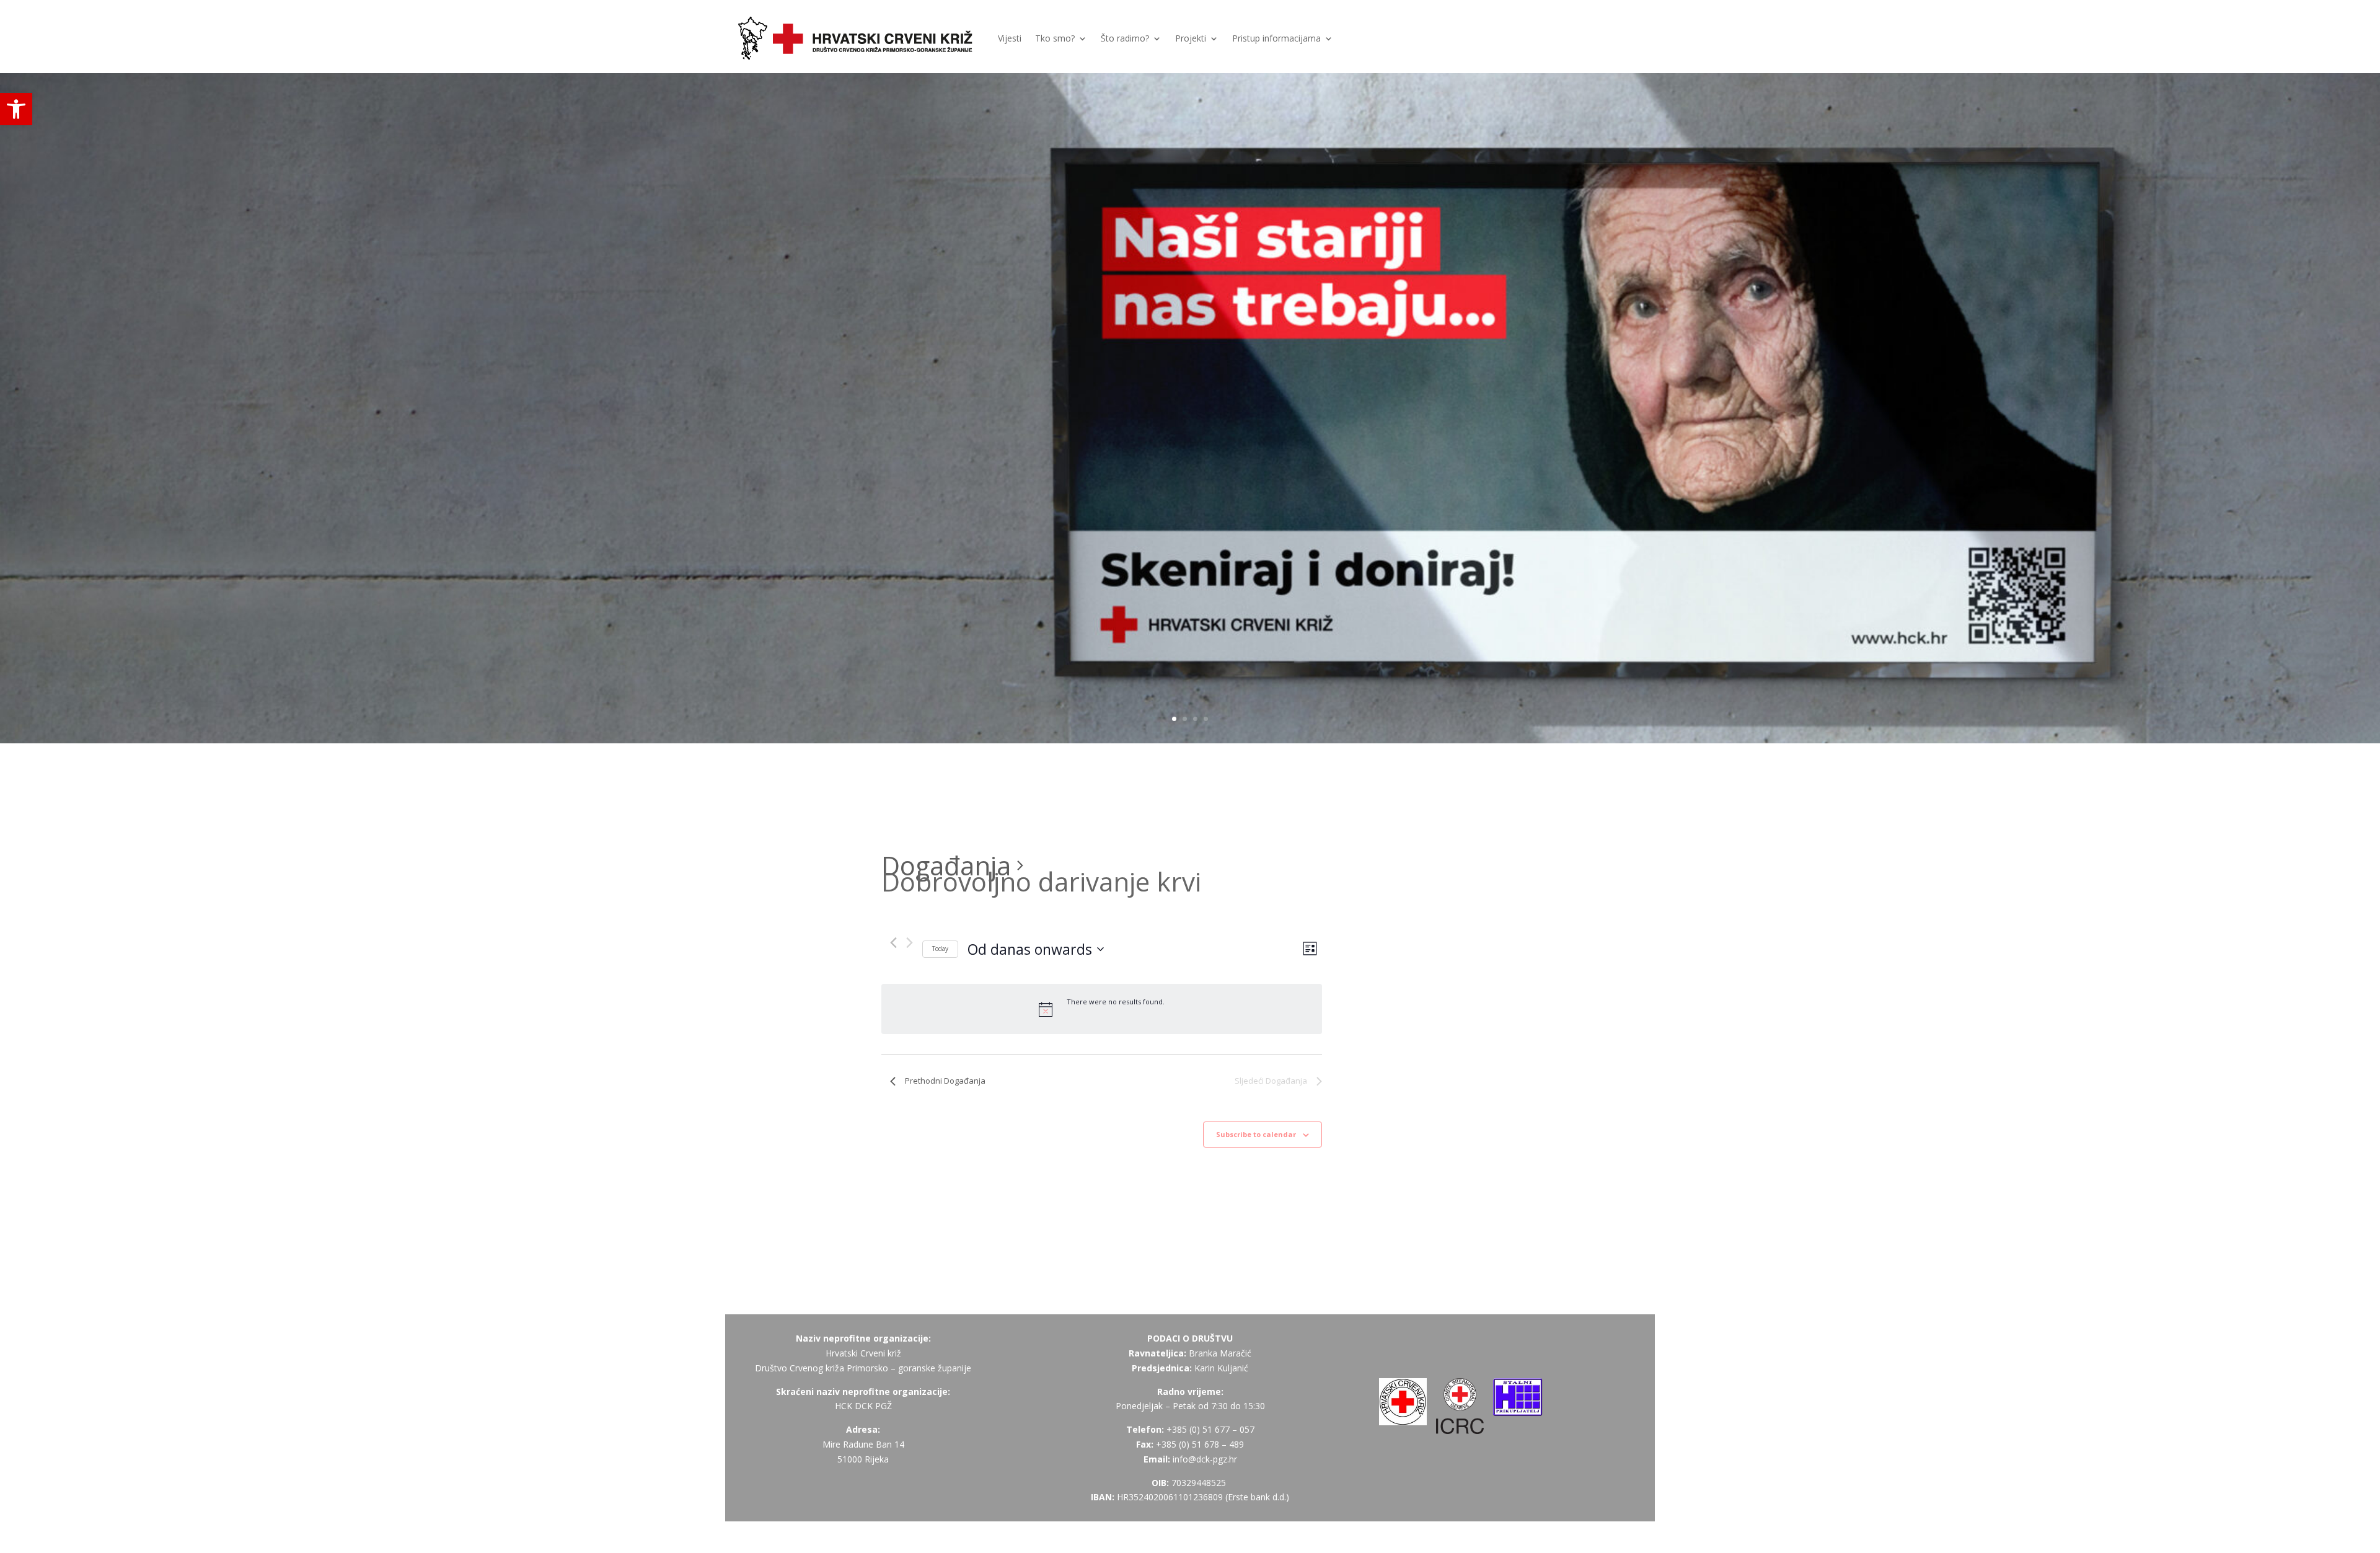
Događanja (946, 865)
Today (940, 949)
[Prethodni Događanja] (893, 943)
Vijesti (1010, 38)
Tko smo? (1055, 38)
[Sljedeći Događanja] (910, 943)
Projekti (1191, 38)
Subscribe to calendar (1256, 1134)
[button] (16, 109)
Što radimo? (1125, 38)
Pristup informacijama (1276, 38)
